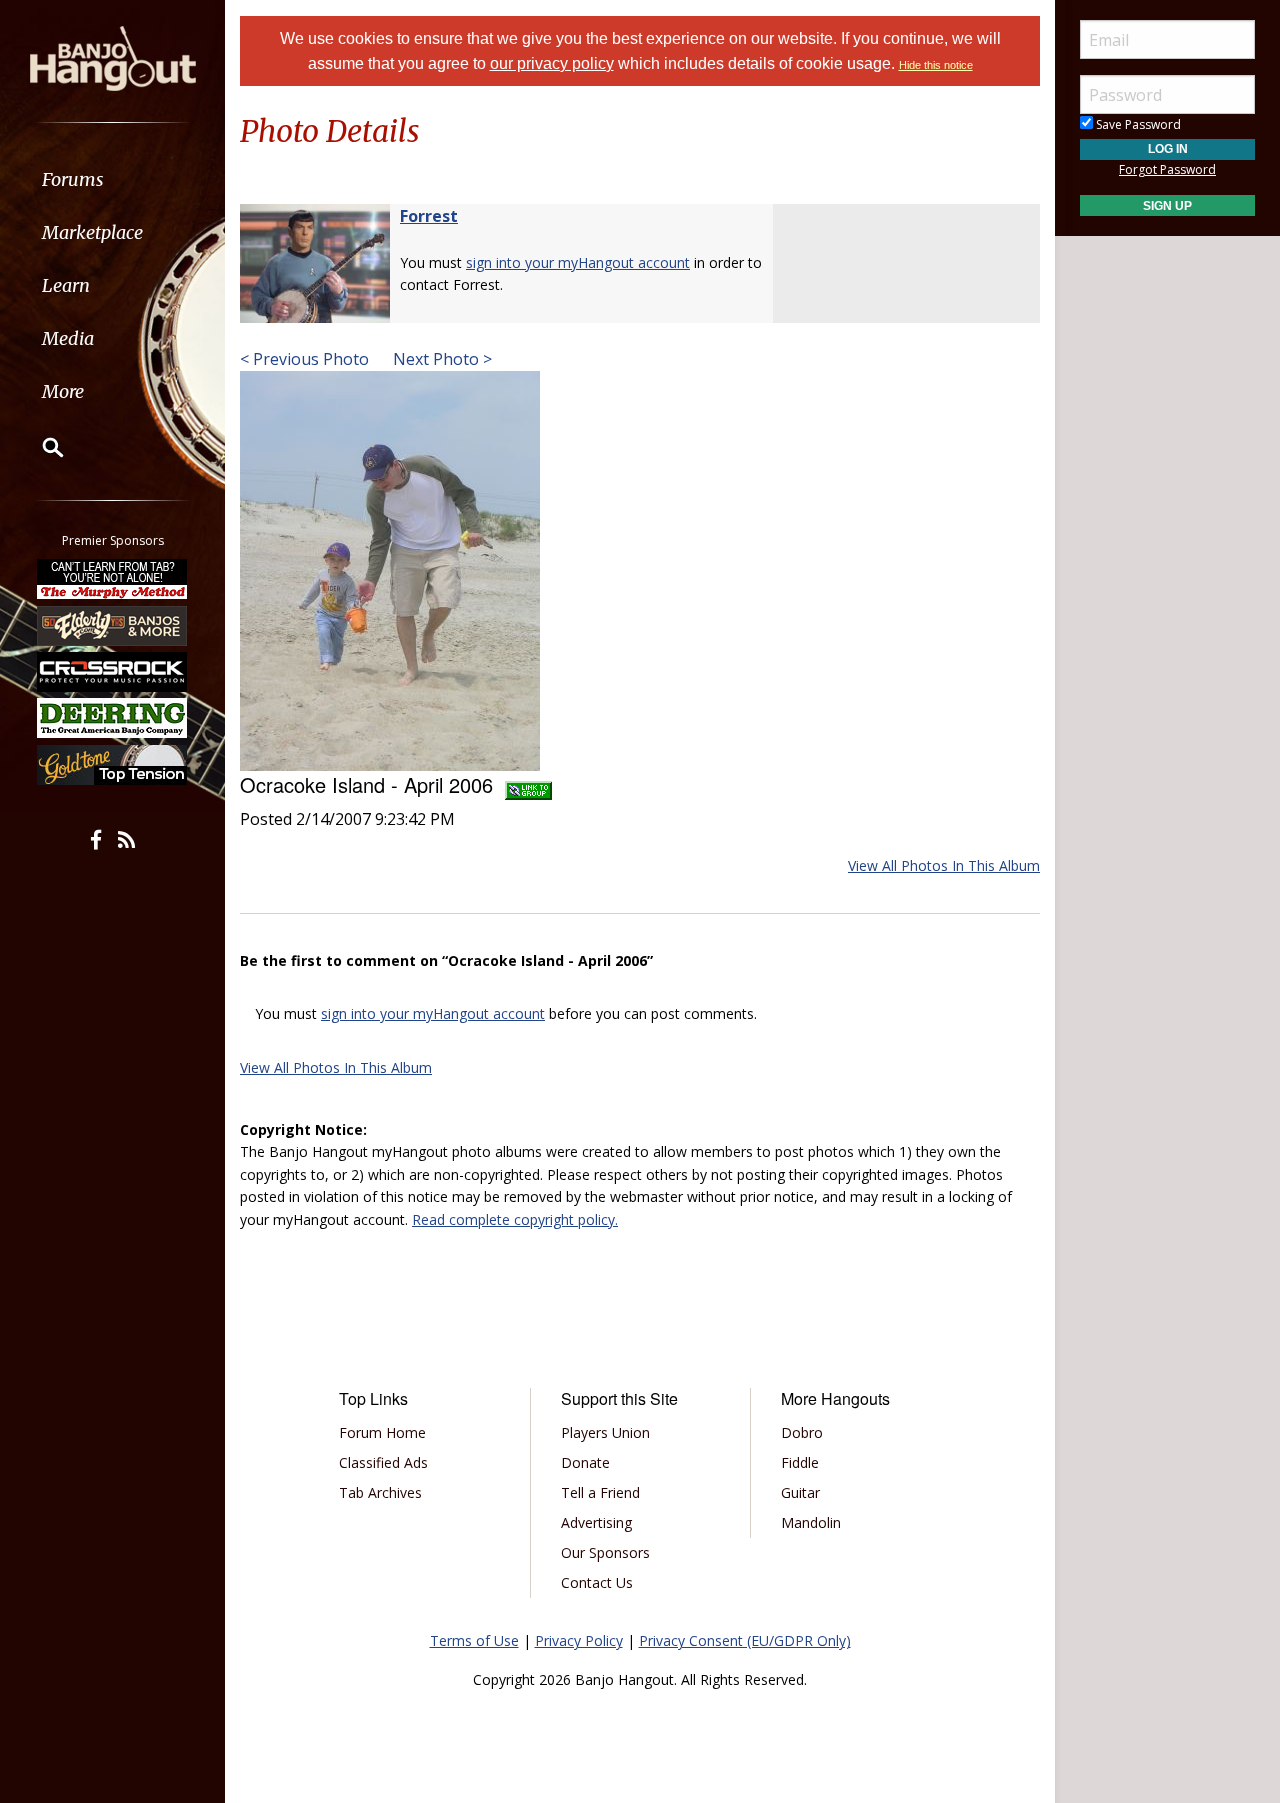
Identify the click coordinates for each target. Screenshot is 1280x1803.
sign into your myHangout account (578, 262)
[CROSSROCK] (113, 672)
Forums (73, 179)
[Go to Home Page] (113, 57)
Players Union (605, 1432)
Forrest (429, 216)
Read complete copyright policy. (515, 1219)
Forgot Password (1167, 169)
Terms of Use (474, 1640)
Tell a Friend (600, 1492)
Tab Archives (380, 1492)
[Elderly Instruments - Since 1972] (113, 625)
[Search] (40, 447)
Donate (585, 1462)
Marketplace (92, 232)
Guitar (800, 1492)
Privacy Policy (579, 1640)
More (63, 391)
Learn (66, 285)
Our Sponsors (605, 1552)
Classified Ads (383, 1462)
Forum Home (382, 1432)
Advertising (596, 1522)
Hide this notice (936, 65)
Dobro (802, 1432)
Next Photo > (440, 359)
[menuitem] (112, 179)
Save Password (1137, 124)
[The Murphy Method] (113, 579)
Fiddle (800, 1462)
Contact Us (597, 1582)
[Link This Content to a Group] (528, 784)
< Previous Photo (304, 359)
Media (68, 338)
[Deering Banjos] (113, 718)
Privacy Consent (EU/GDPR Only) (745, 1640)
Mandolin (811, 1522)
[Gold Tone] (113, 765)
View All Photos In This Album (944, 865)
